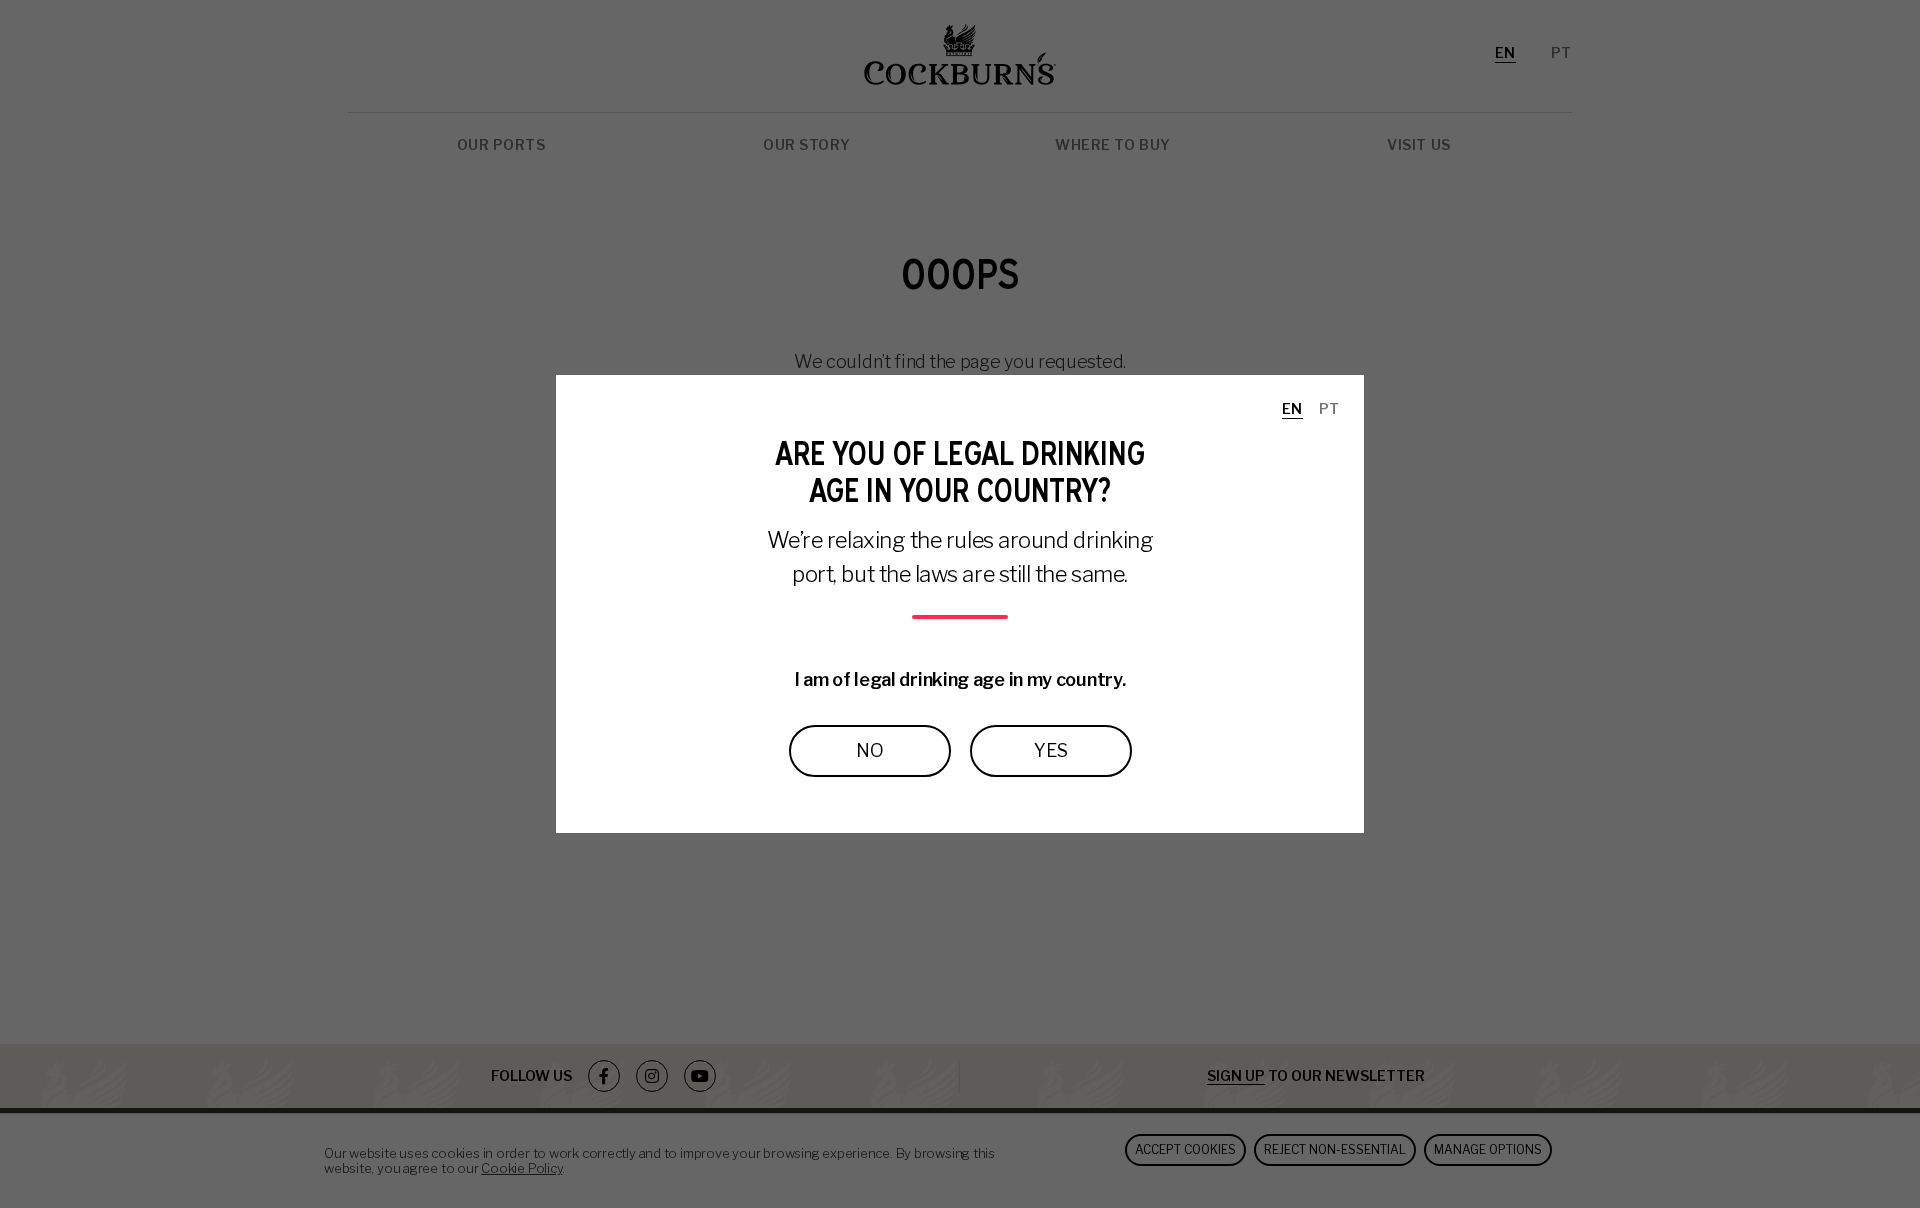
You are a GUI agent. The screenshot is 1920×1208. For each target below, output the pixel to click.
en (1292, 408)
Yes (1051, 750)
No (870, 750)
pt (1329, 408)
